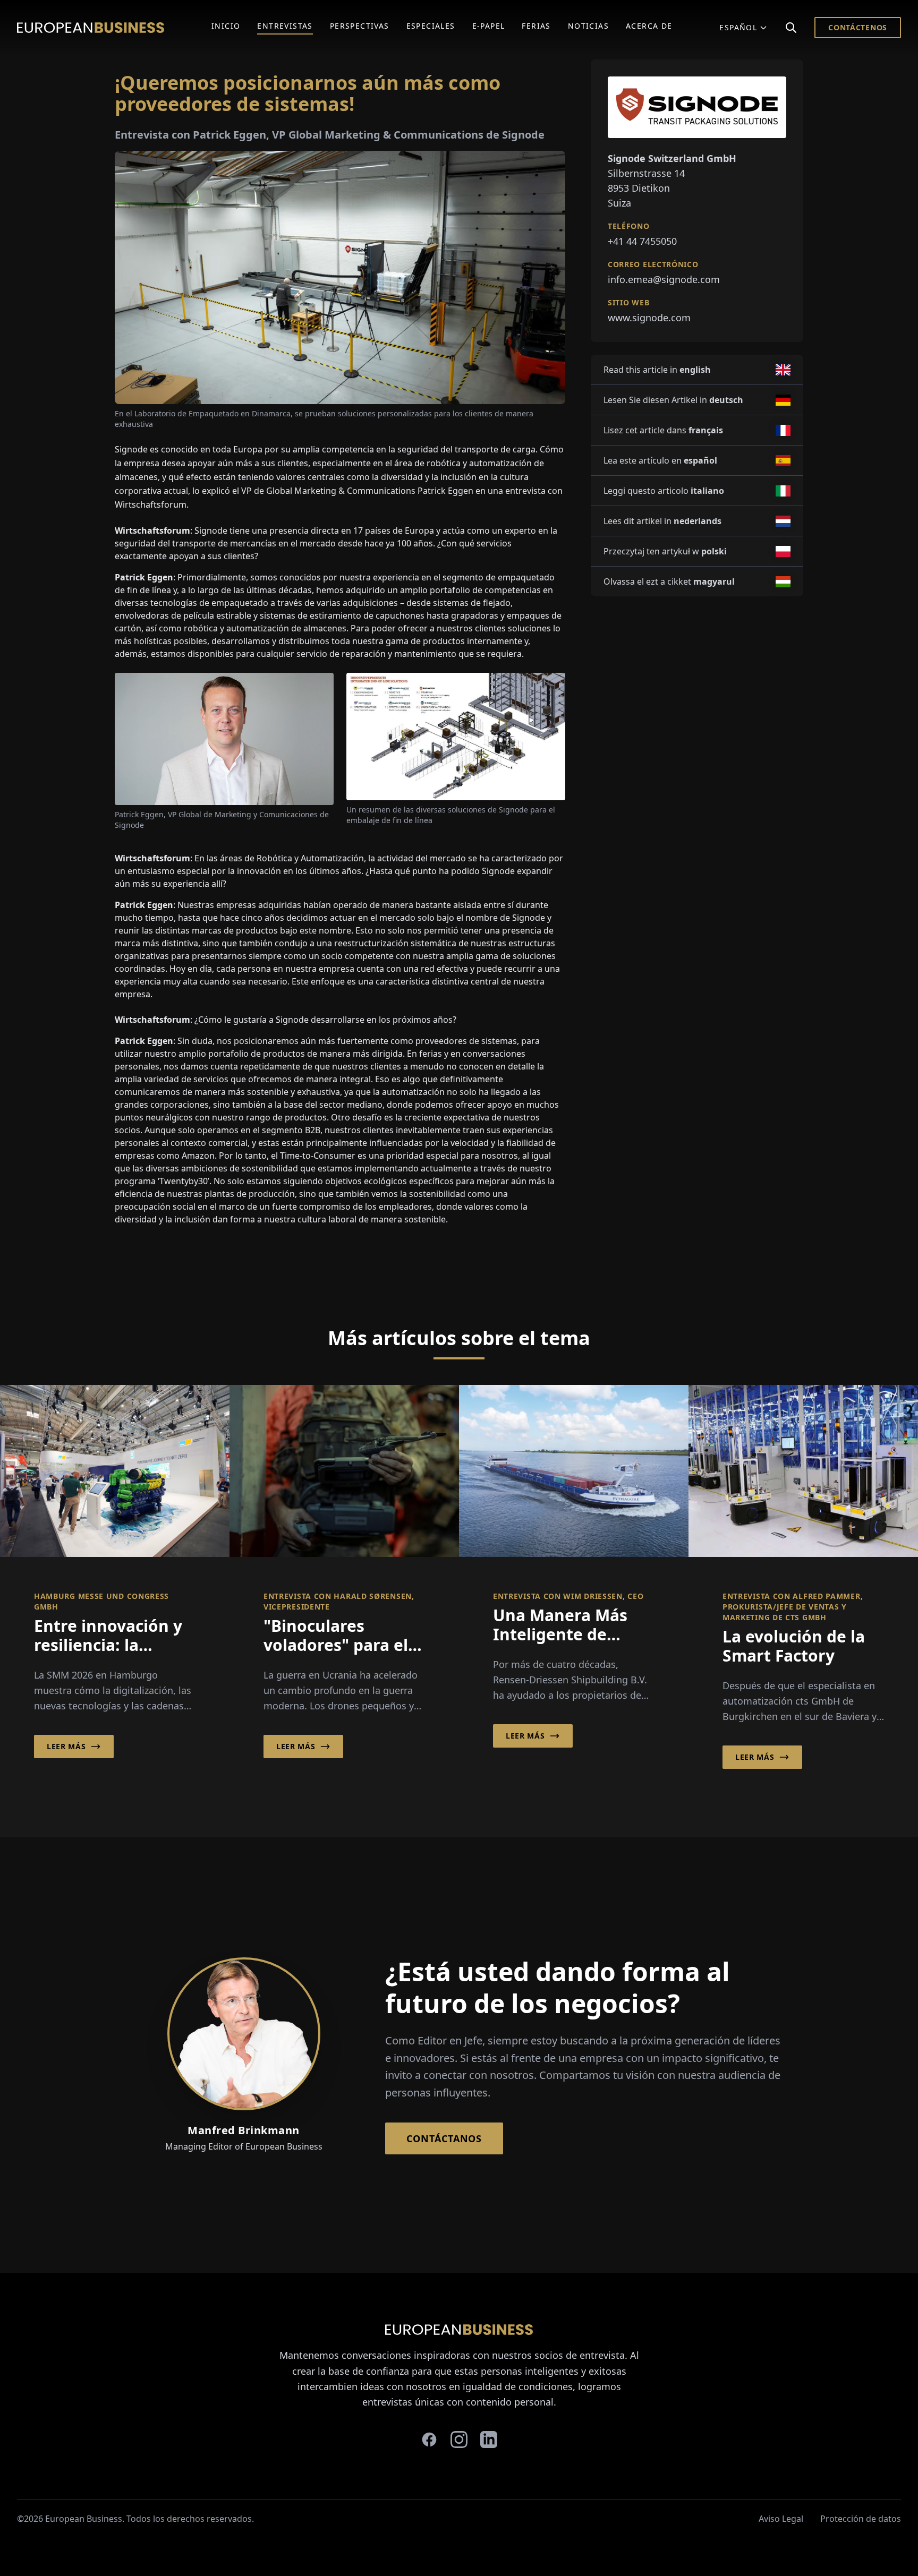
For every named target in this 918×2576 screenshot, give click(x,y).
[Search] (791, 28)
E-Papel (489, 26)
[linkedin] (489, 2440)
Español (738, 27)
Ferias (536, 26)
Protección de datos (861, 2519)
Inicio (226, 26)
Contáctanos (444, 2138)
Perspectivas (360, 26)
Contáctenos (858, 27)
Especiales (431, 26)
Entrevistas (285, 26)
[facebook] (429, 2440)
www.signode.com (649, 318)
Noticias (588, 26)
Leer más (66, 1746)
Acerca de (649, 26)
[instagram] (459, 2440)
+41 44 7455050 (642, 241)
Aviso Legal (781, 2519)
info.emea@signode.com (664, 279)
